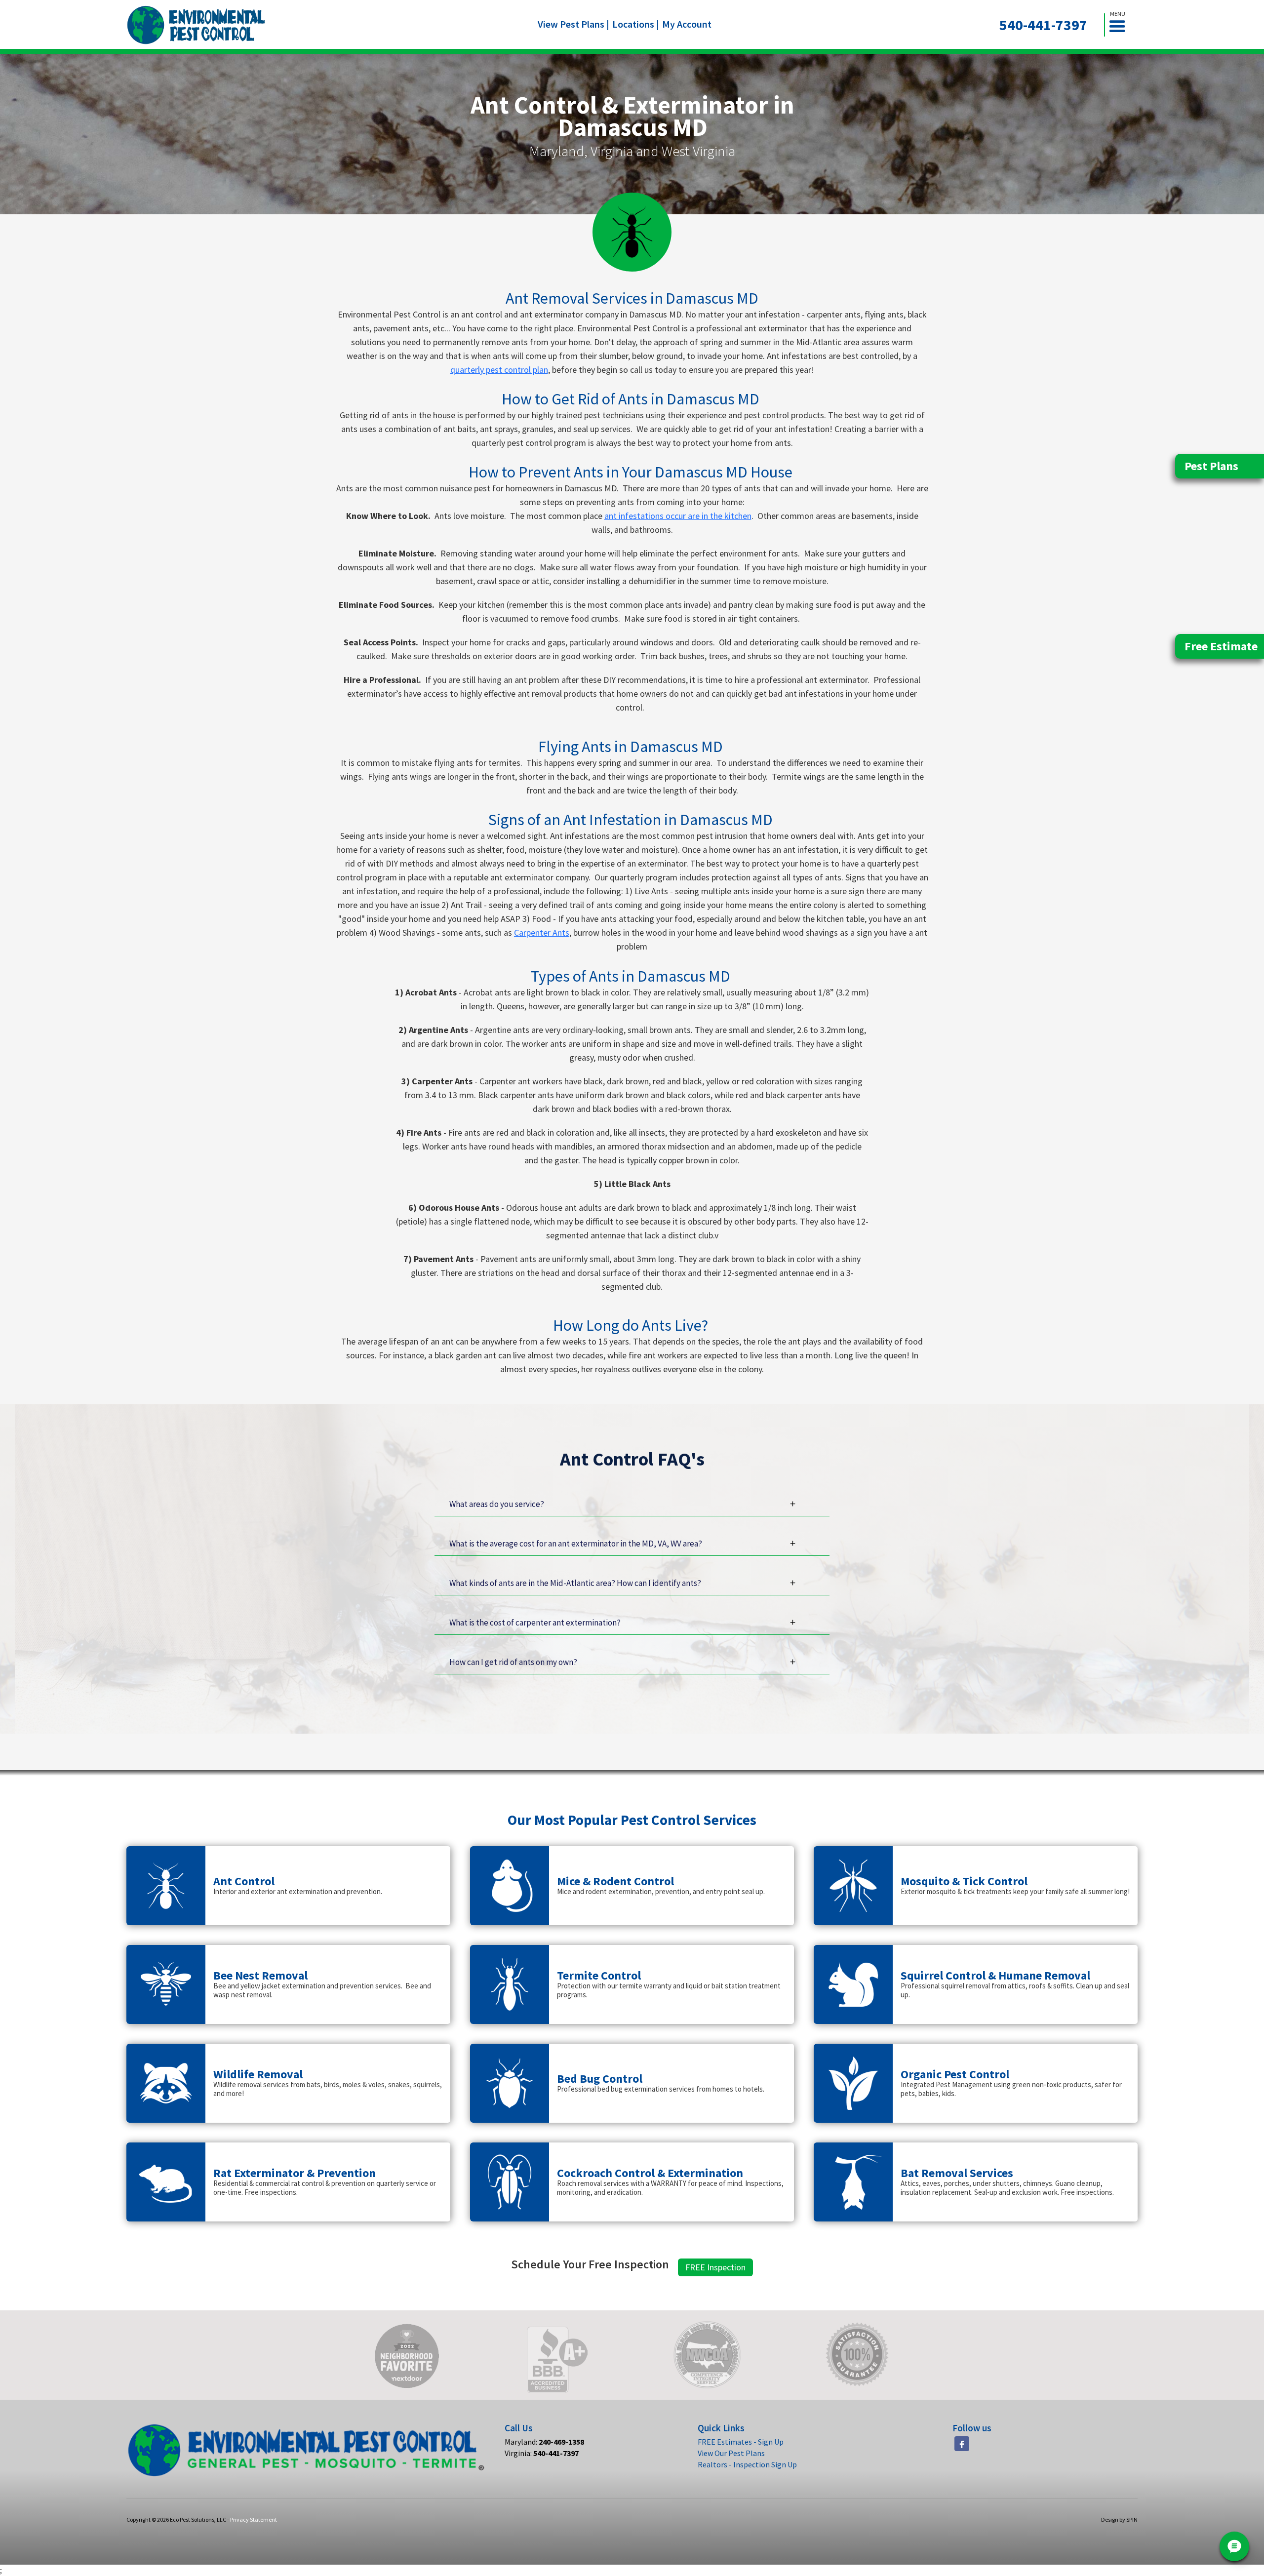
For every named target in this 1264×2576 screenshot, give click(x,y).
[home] (196, 25)
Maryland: (544, 2442)
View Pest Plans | (573, 24)
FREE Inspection (715, 2267)
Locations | (636, 24)
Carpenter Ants (542, 932)
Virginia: (542, 2453)
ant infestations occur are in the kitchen (678, 516)
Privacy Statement (254, 2519)
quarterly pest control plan (499, 370)
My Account (687, 24)
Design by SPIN (1119, 2519)
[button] (1121, 25)
